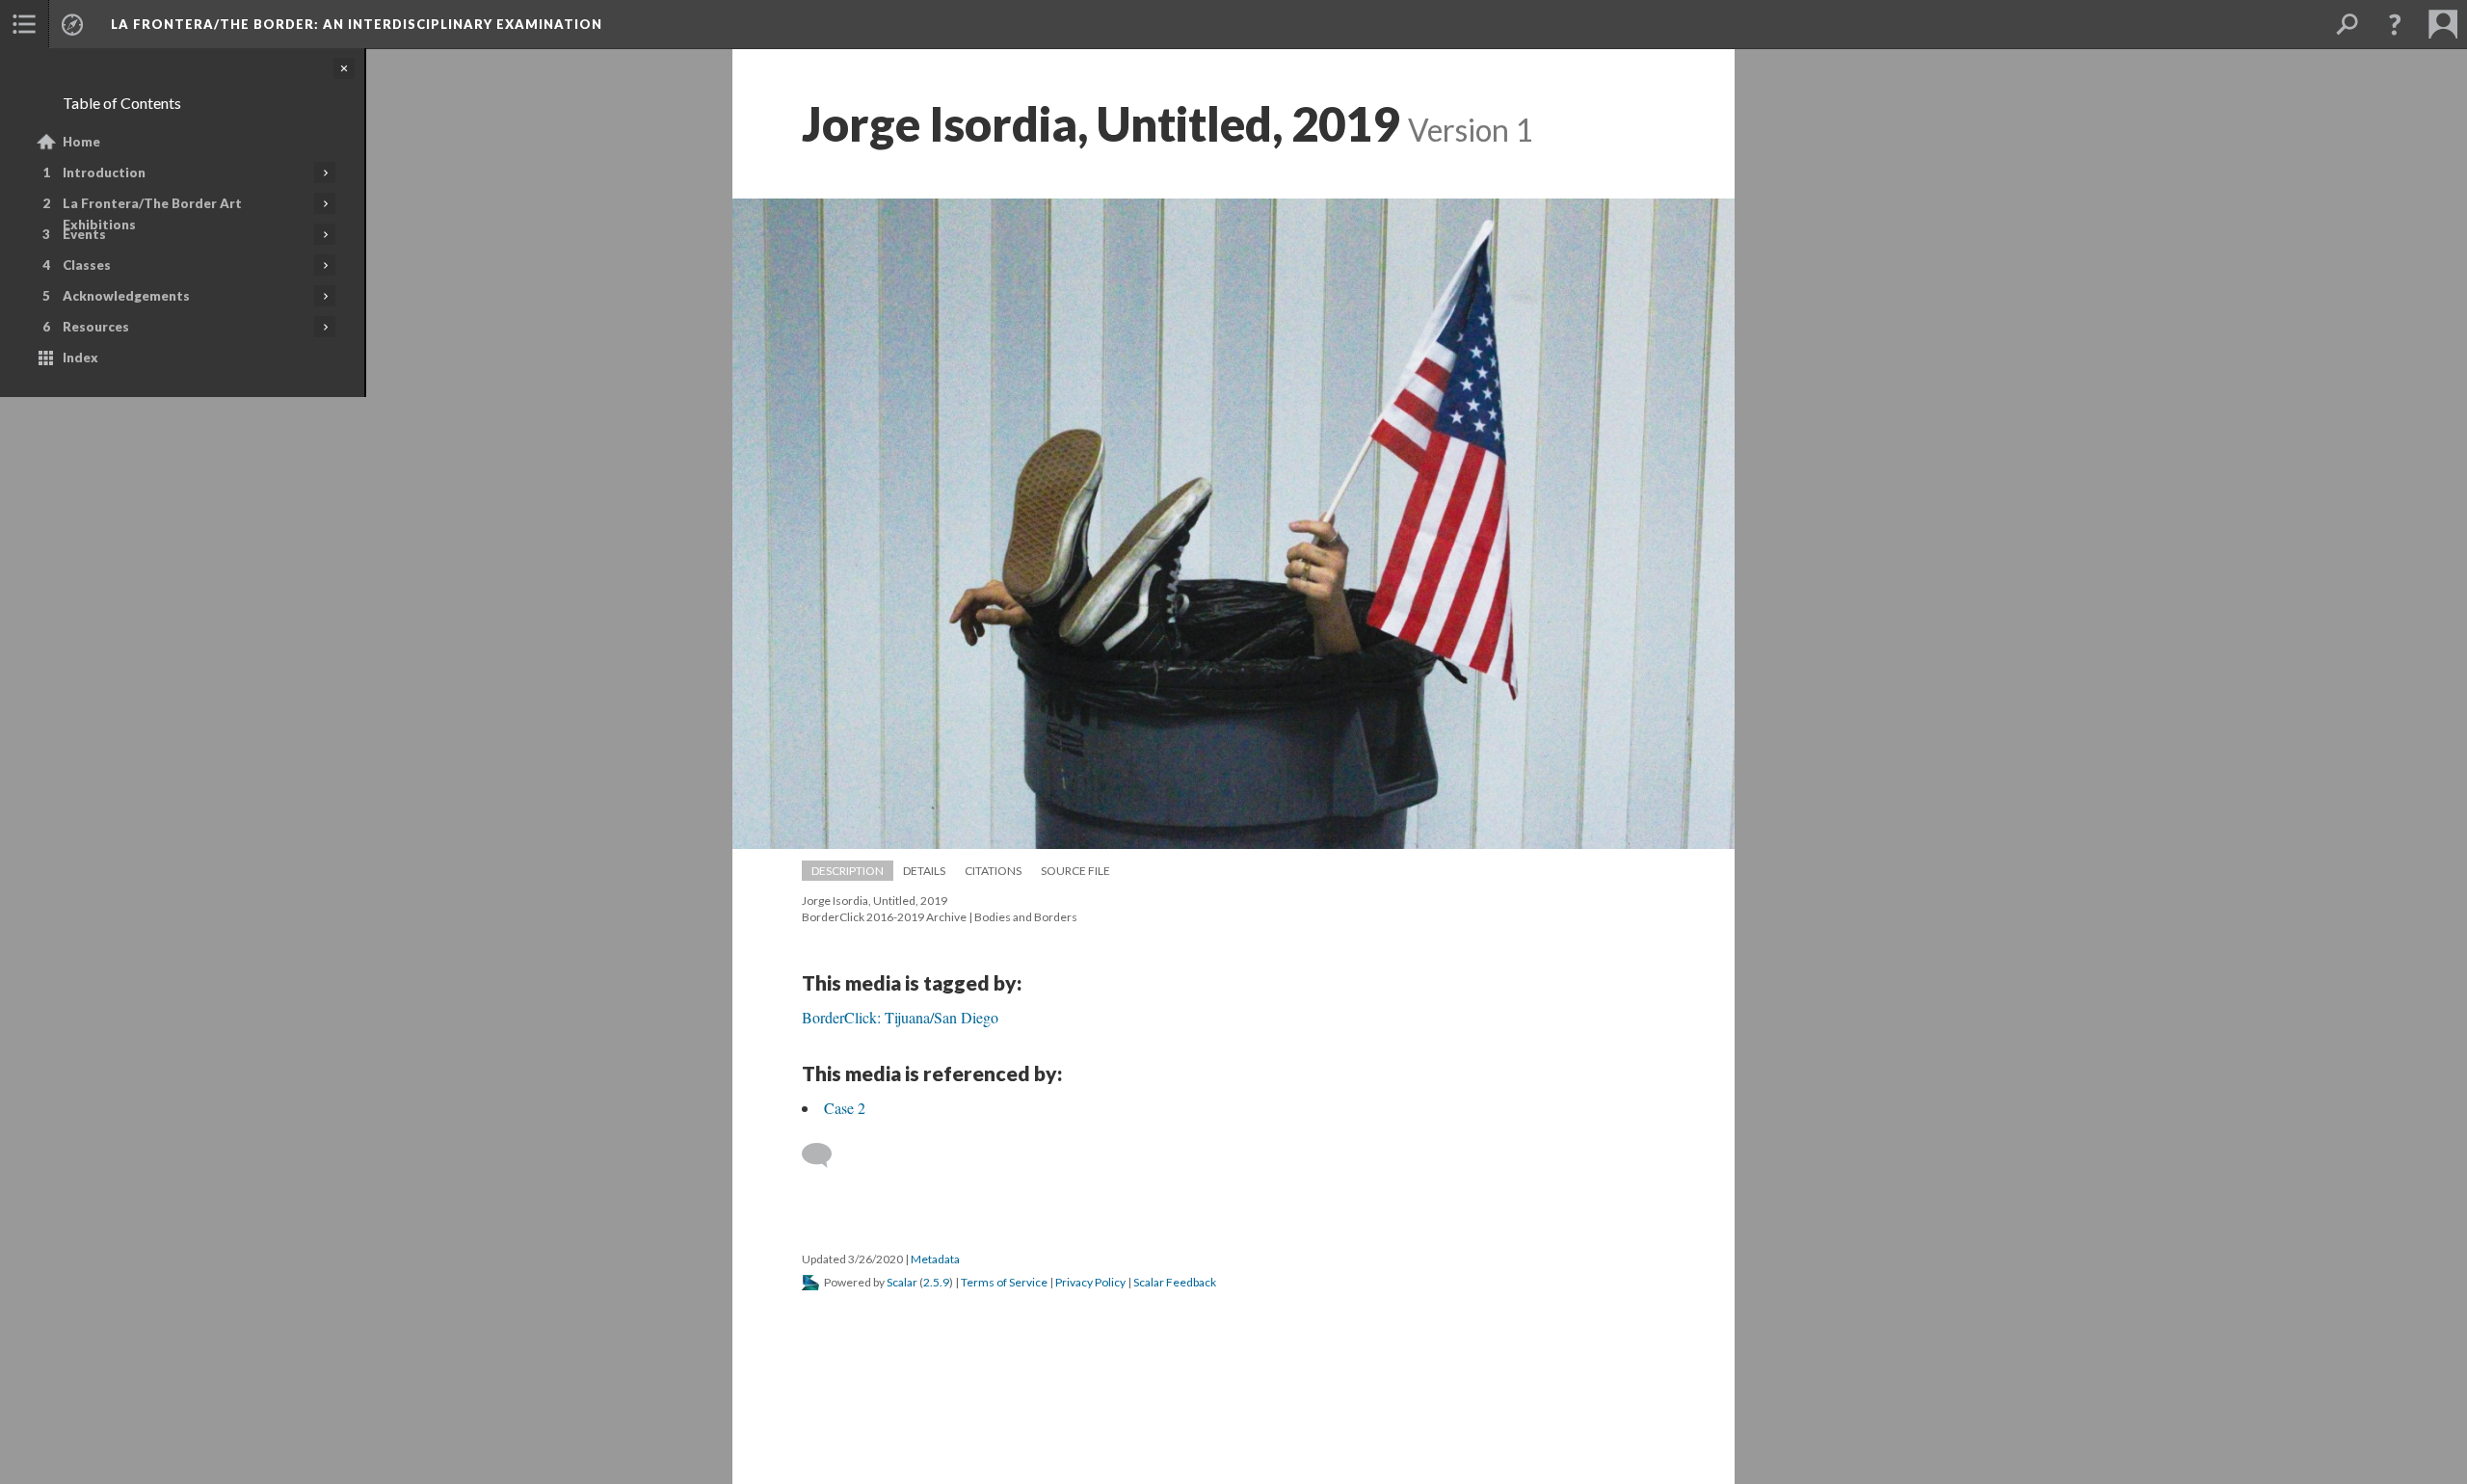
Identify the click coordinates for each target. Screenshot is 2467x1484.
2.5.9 (936, 1282)
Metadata (935, 1259)
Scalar (902, 1282)
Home (81, 142)
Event (84, 234)
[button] (24, 24)
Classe (87, 265)
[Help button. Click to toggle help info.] (2395, 24)
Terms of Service (1004, 1282)
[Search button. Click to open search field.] (2347, 24)
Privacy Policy (1090, 1282)
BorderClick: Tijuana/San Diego (900, 1017)
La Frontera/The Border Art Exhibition (152, 214)
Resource (96, 327)
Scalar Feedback (1175, 1282)
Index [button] (80, 358)
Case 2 (845, 1108)
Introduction (104, 172)
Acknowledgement (126, 296)
